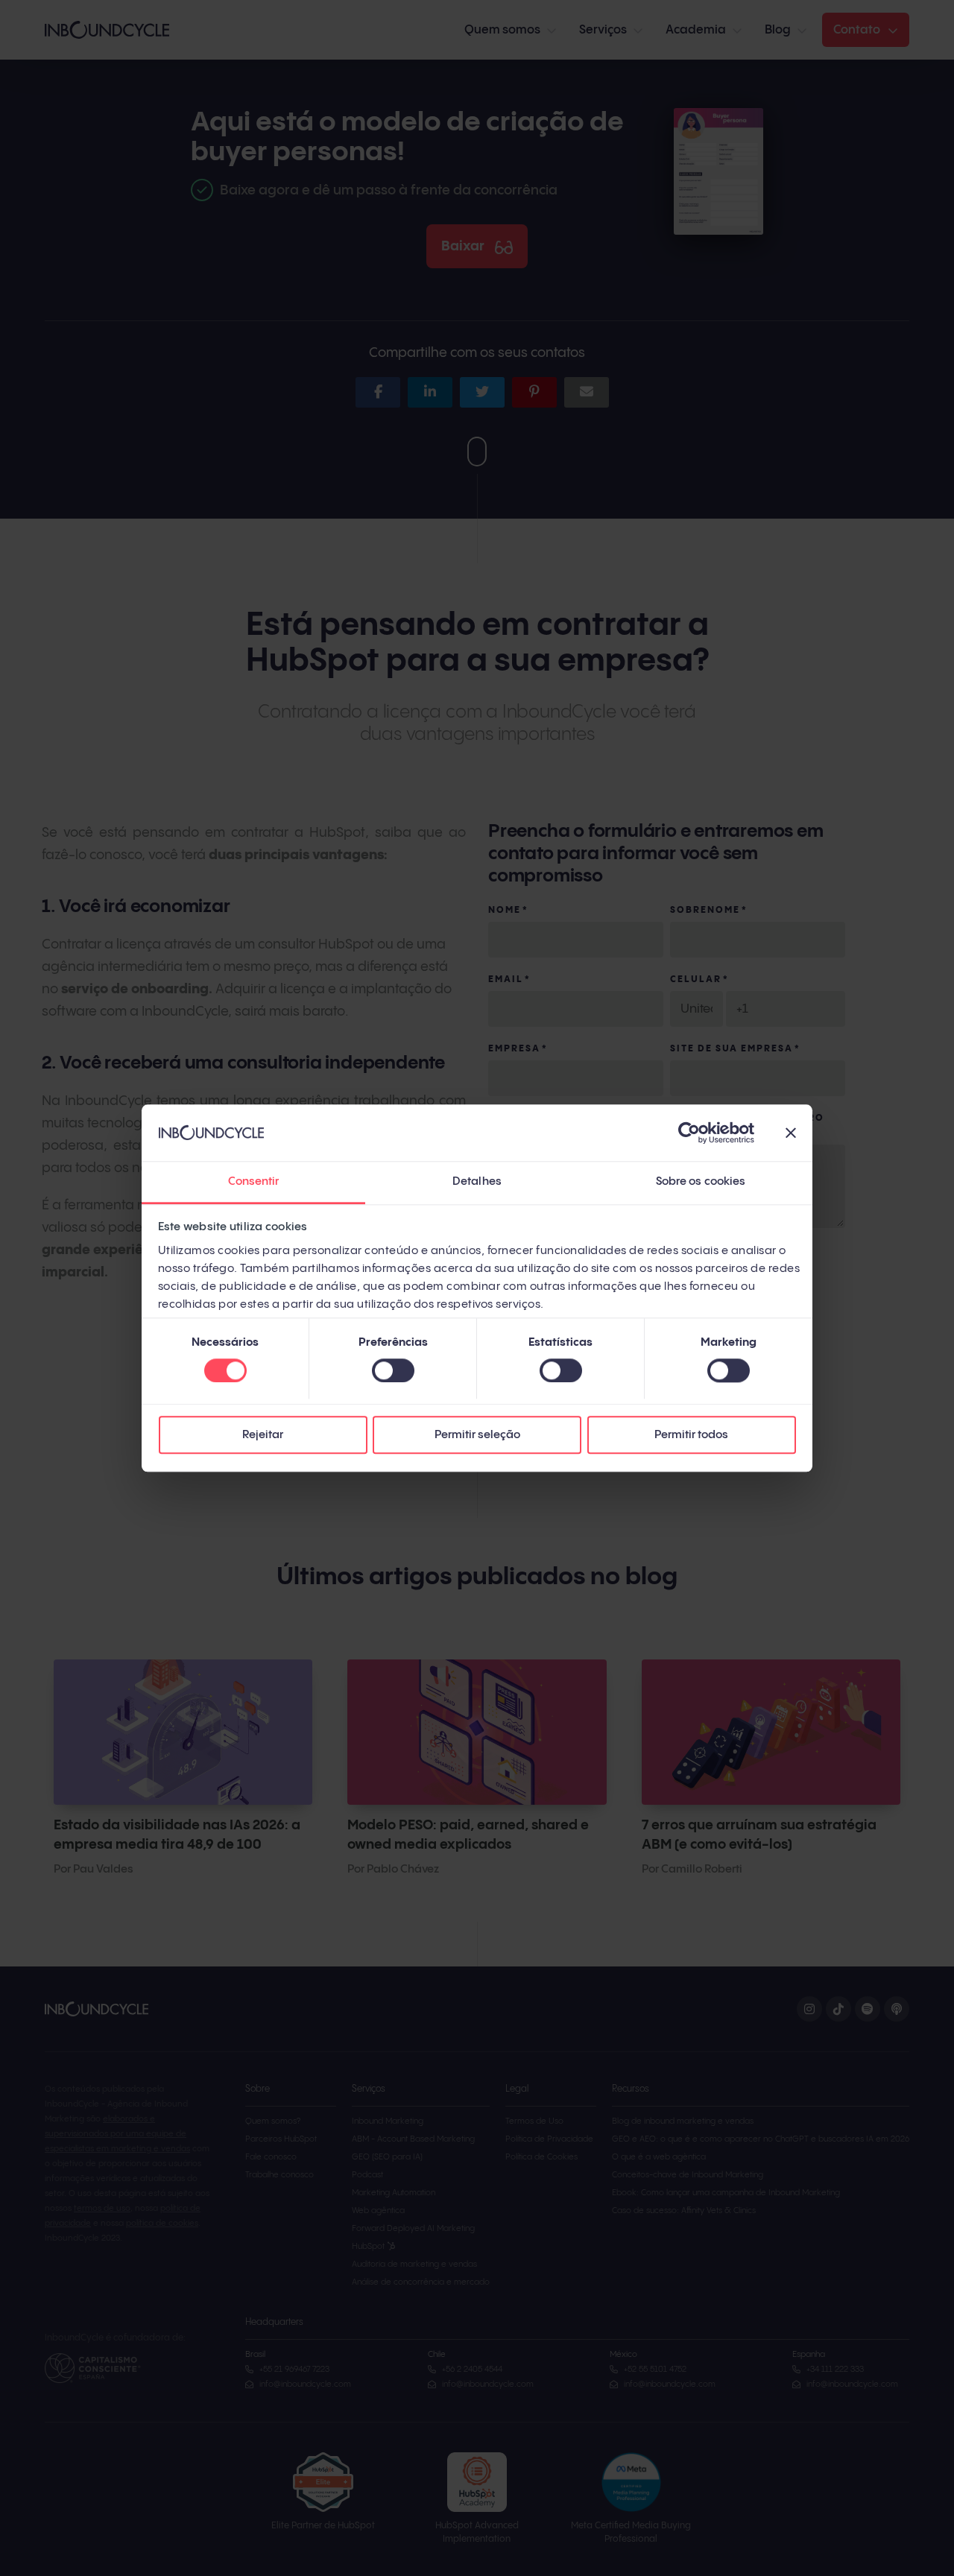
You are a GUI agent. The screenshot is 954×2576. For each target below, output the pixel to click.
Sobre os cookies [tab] (701, 1182)
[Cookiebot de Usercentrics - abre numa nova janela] (689, 1133)
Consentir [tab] (254, 1182)
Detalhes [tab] (477, 1182)
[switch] (393, 1370)
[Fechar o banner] (791, 1133)
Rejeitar (263, 1436)
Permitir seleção (477, 1436)
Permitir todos (691, 1436)
